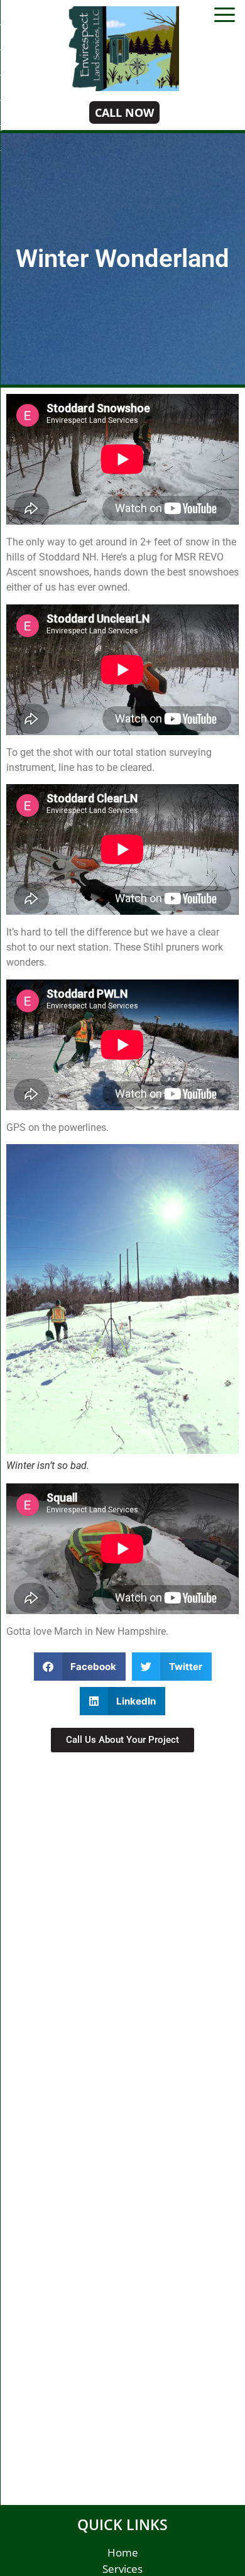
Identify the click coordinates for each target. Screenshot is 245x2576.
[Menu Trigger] (225, 14)
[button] (80, 1667)
